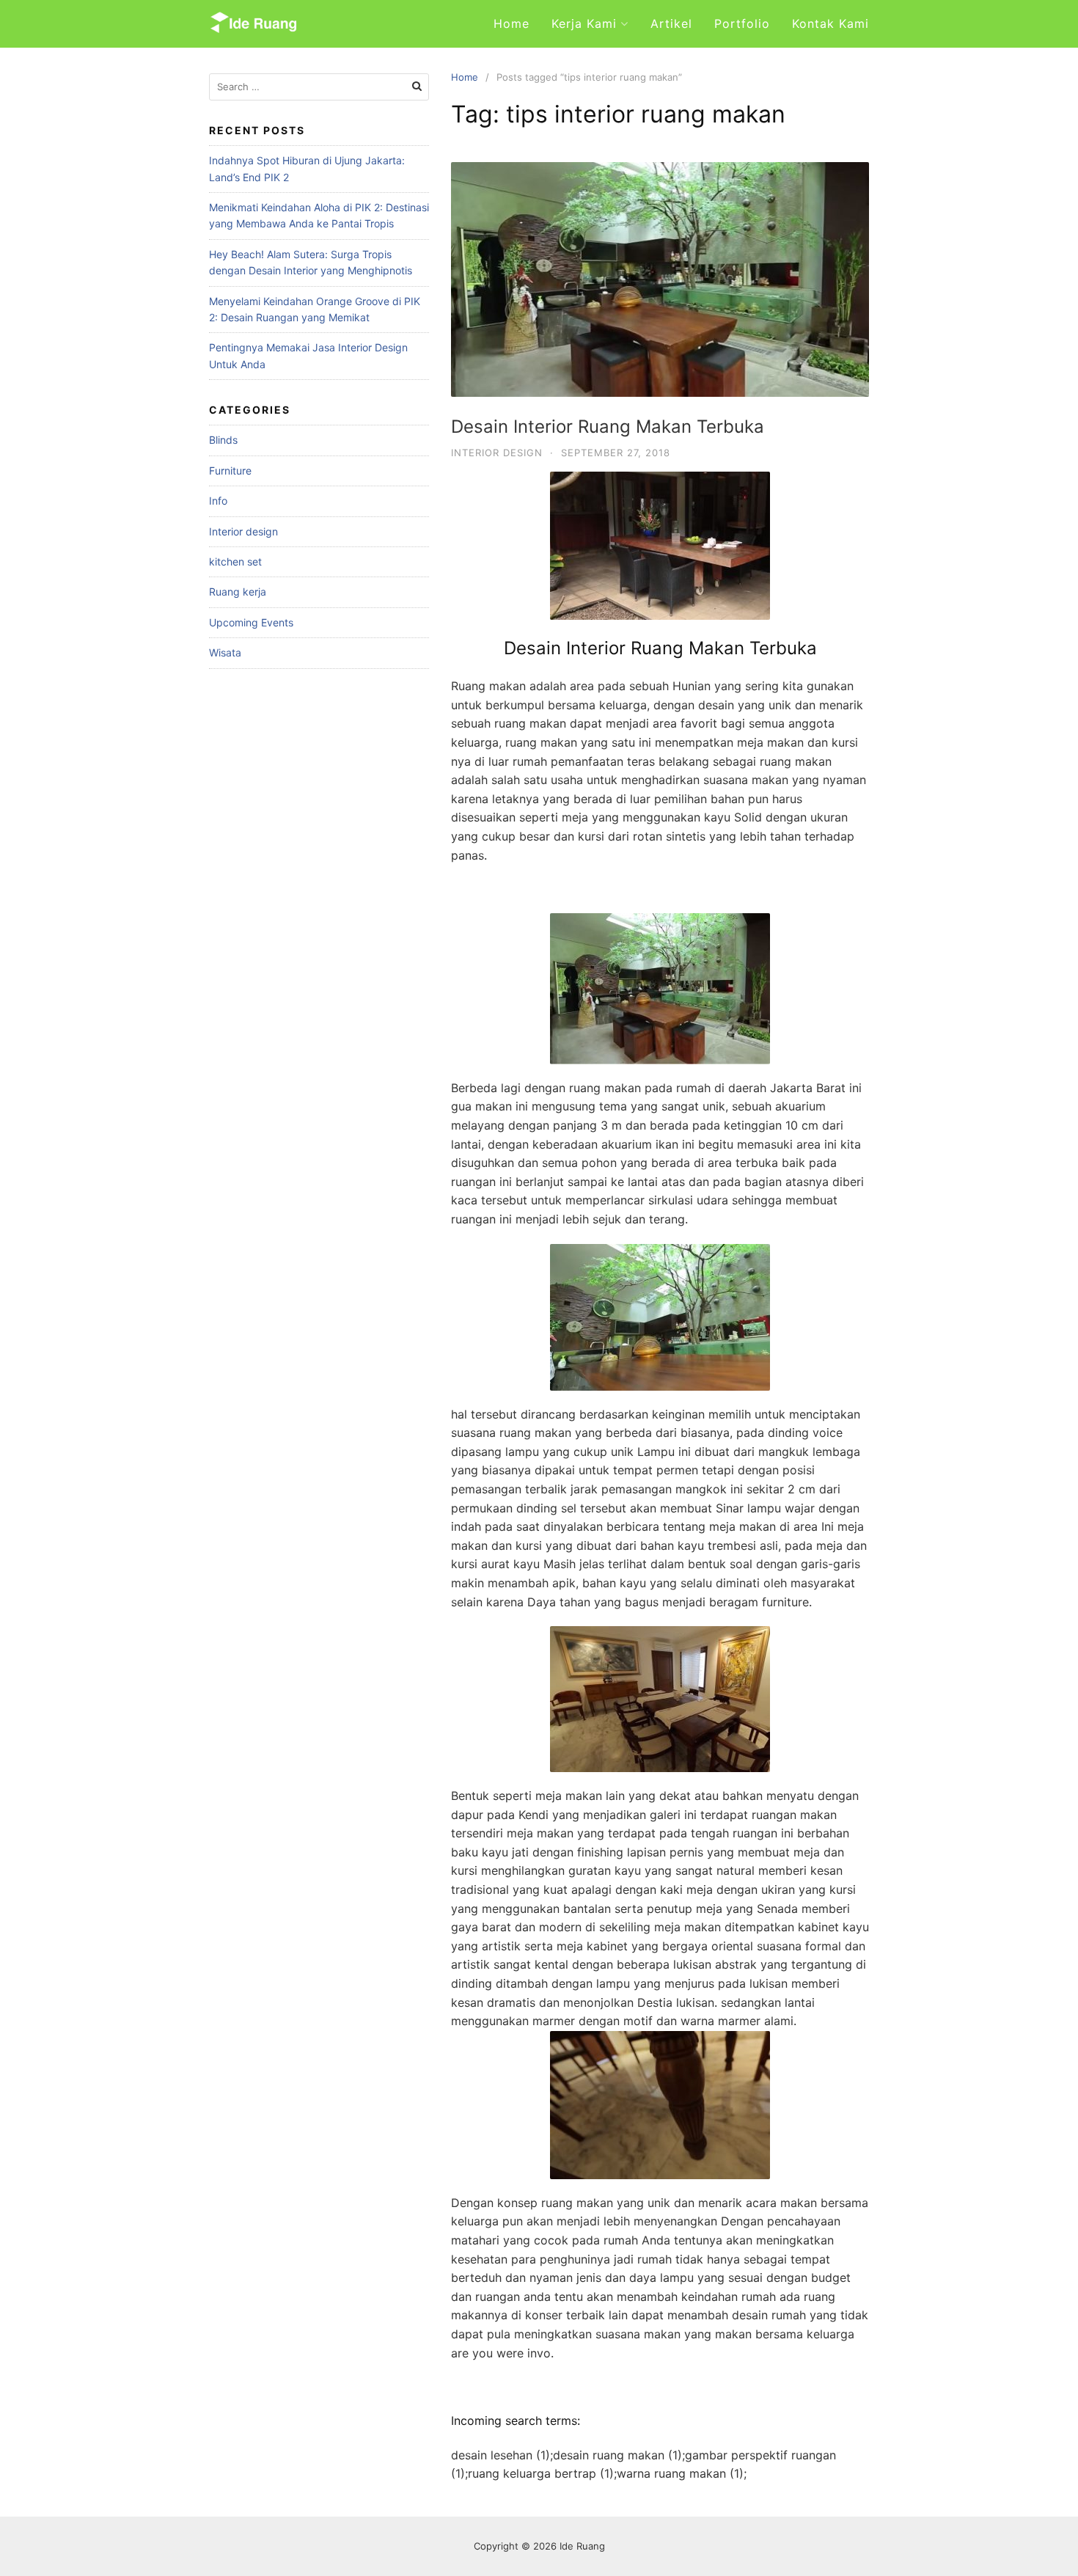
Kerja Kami (584, 23)
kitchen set (235, 561)
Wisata (225, 652)
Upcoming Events (251, 622)
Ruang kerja (238, 592)
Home (511, 23)
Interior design (497, 453)
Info (218, 501)
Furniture (230, 471)
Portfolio (742, 23)
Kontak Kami (830, 23)
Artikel (671, 23)
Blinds (223, 440)
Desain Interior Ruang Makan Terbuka (608, 427)
